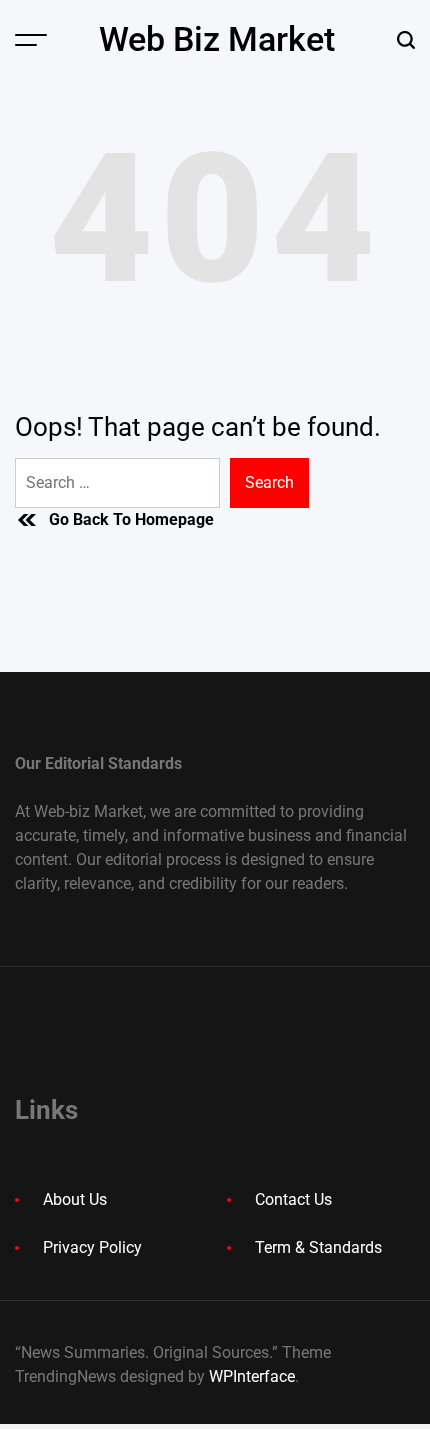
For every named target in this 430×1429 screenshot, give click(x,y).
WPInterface (252, 1376)
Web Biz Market (217, 39)
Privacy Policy (92, 1247)
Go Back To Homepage (131, 519)
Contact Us (293, 1199)
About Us (75, 1199)
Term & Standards (318, 1247)
